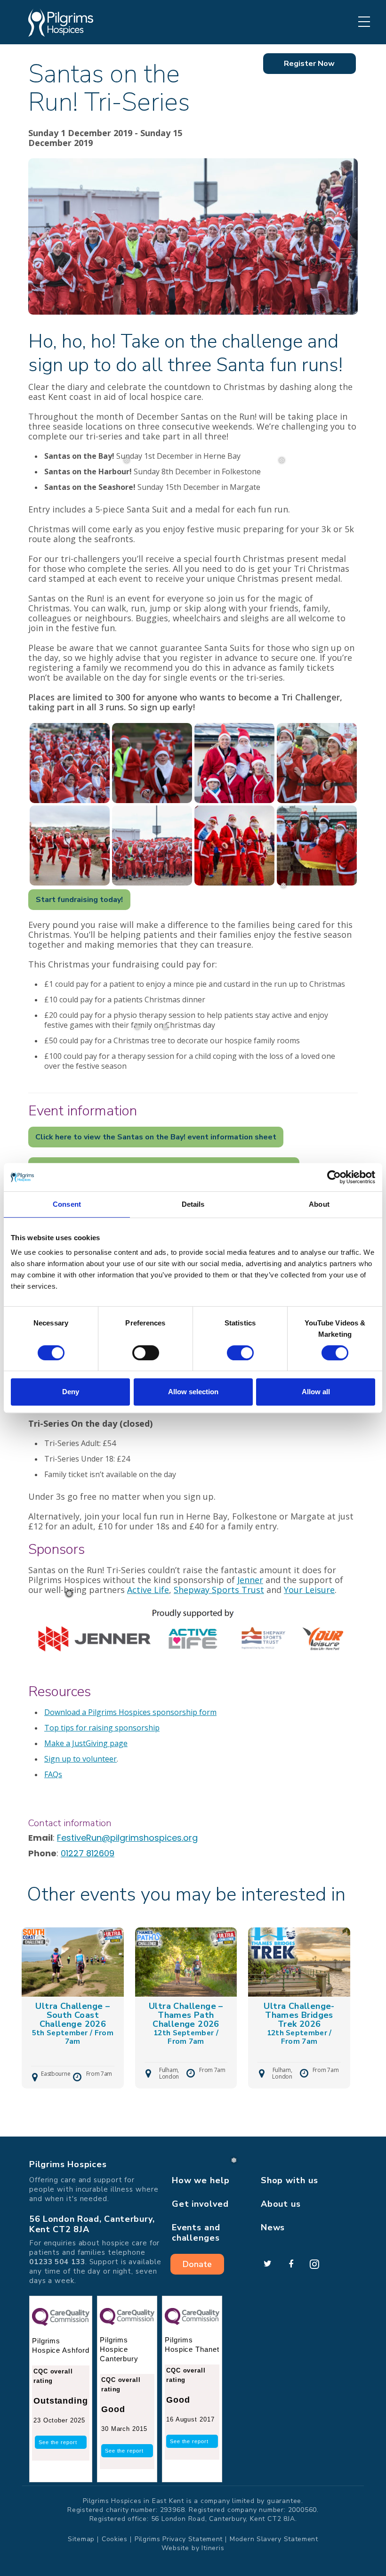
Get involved (200, 2204)
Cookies (115, 2539)
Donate (197, 2264)
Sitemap (81, 2539)
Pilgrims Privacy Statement (179, 2539)
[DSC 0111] (317, 845)
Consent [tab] (67, 1204)
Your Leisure (309, 1590)
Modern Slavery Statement (274, 2539)
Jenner (250, 1580)
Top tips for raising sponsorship (102, 1728)
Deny (71, 1392)
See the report (58, 2442)
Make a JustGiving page (86, 1743)
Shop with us (289, 2180)
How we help (201, 2180)
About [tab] (319, 1204)
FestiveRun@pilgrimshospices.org (127, 1838)
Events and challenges (196, 2233)
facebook (291, 2264)
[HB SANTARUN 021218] (70, 763)
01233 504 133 (57, 2262)
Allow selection (193, 1392)
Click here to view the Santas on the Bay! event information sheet (156, 1137)
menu (364, 22)
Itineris (213, 2548)
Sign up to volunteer (80, 1759)
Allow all (316, 1392)
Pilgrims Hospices (61, 23)
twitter (267, 2264)
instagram (314, 2264)
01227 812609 (88, 1853)
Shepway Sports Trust (219, 1590)
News (273, 2227)
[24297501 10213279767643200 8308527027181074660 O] (234, 845)
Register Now (309, 64)
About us (281, 2204)
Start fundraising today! (79, 900)
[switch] (146, 1353)
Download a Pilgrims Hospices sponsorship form (130, 1712)
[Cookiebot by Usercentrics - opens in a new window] (334, 1177)
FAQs (53, 1774)
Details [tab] (193, 1204)
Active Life (148, 1590)
